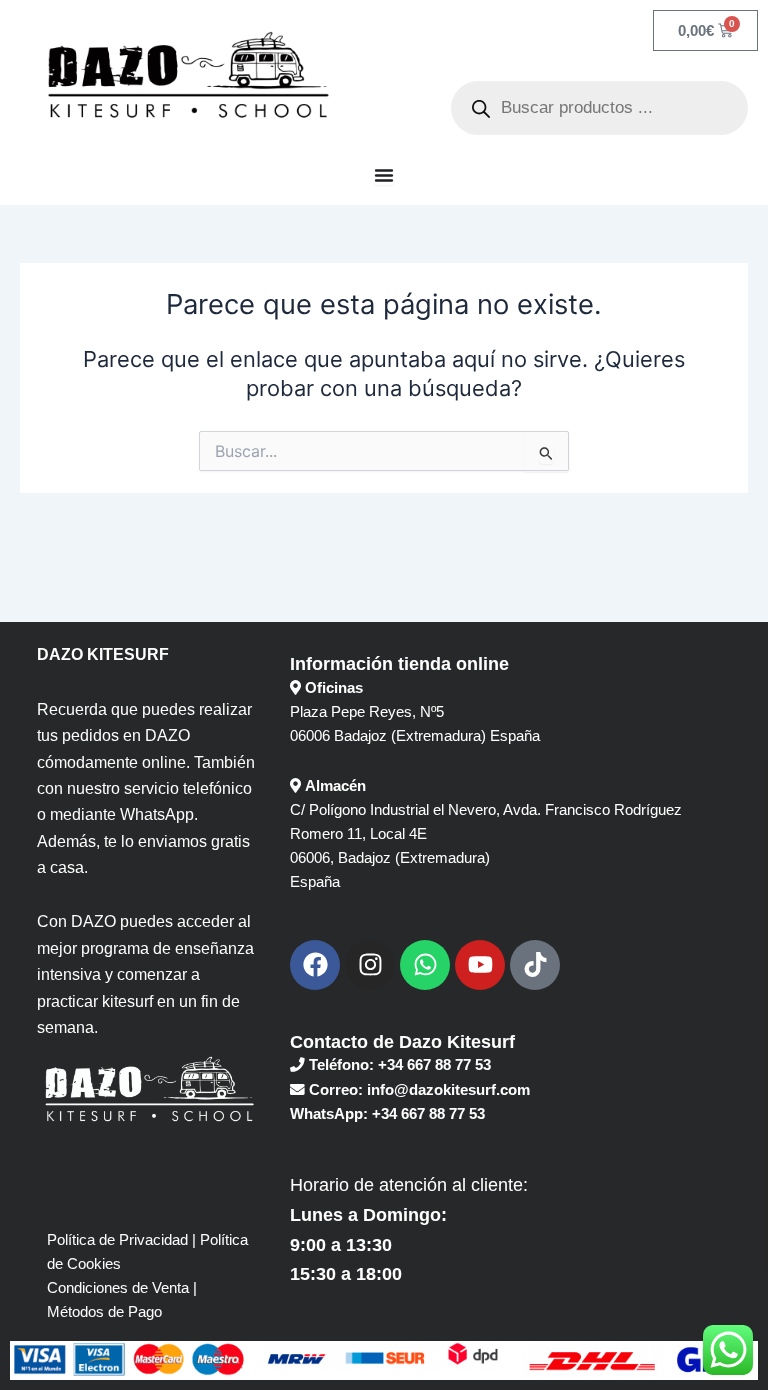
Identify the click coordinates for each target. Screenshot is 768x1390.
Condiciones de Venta (118, 1288)
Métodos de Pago (104, 1312)
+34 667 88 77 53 (434, 1065)
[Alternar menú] (384, 175)
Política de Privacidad (117, 1240)
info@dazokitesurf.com (448, 1090)
